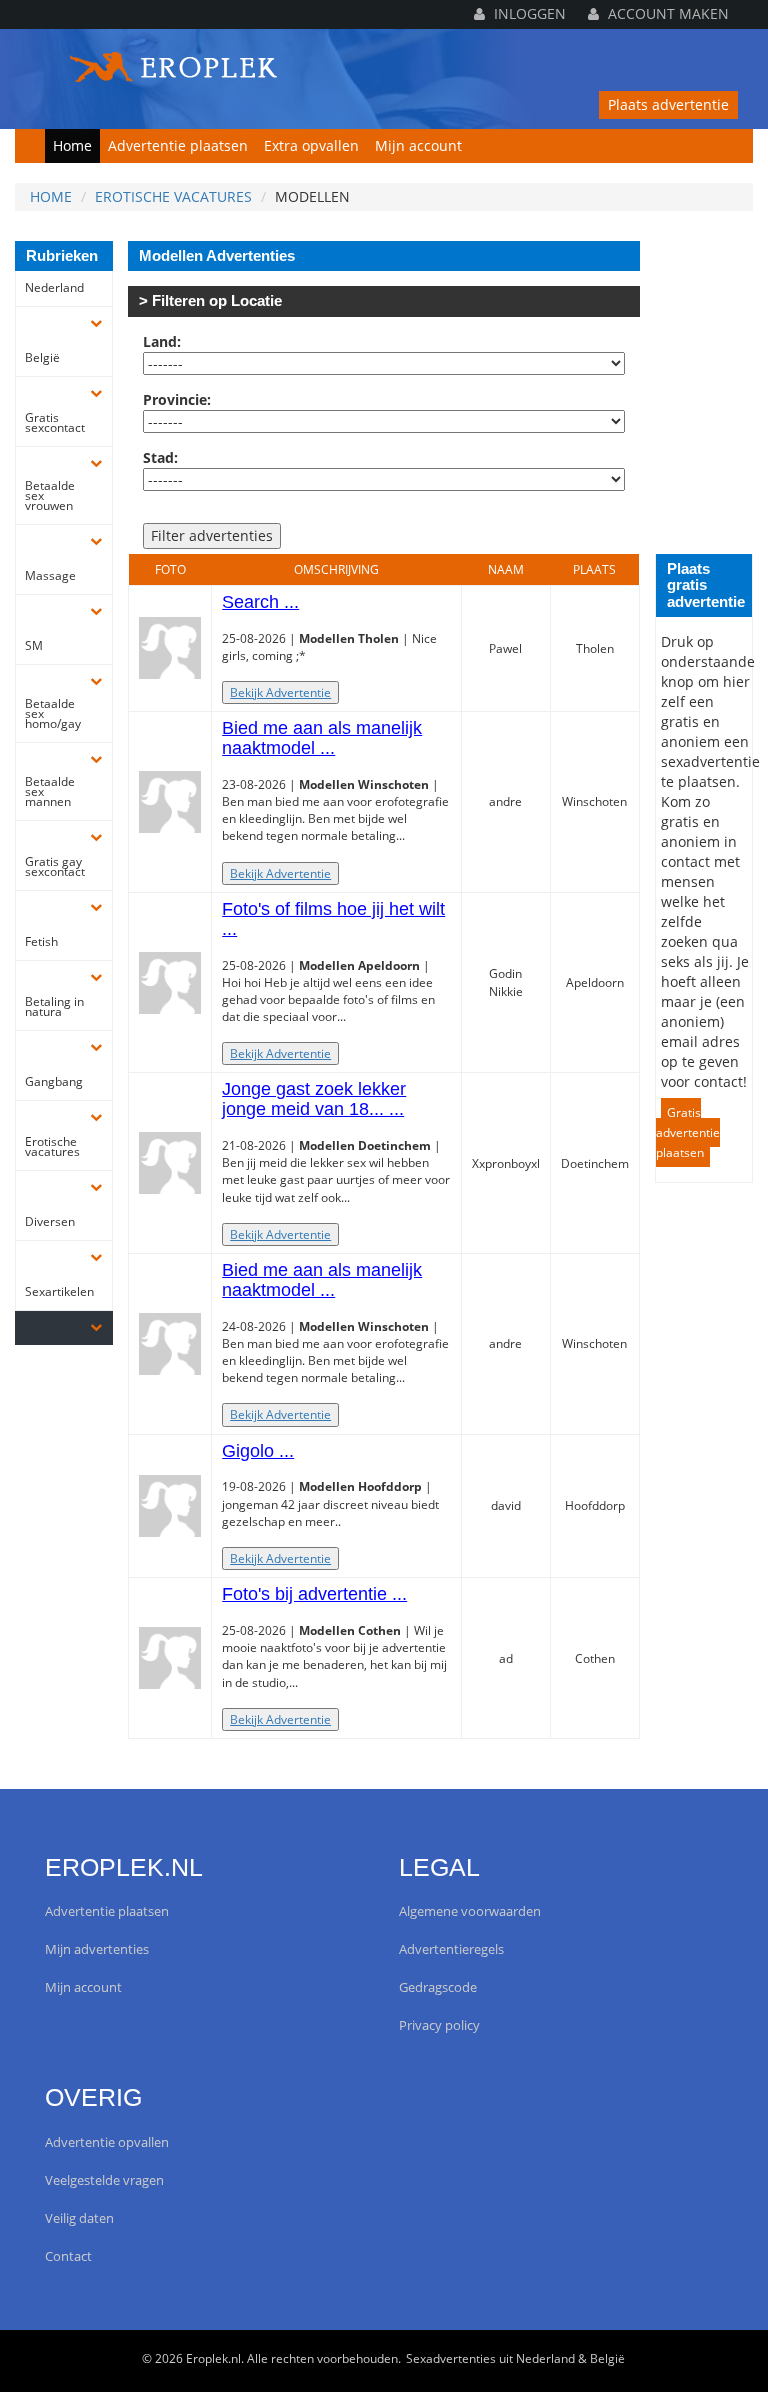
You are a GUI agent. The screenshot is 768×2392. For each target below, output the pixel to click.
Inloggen (528, 13)
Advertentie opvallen (107, 2142)
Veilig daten (79, 2218)
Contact (68, 2256)
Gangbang (54, 1082)
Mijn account (418, 145)
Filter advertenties (212, 535)
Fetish (41, 942)
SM (34, 646)
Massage (50, 576)
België (42, 358)
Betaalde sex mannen (50, 792)
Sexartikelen (57, 1292)
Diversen (50, 1222)
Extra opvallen (311, 145)
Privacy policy (439, 2025)
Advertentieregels (451, 1949)
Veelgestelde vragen (104, 2180)
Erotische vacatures (173, 196)
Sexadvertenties (451, 2358)
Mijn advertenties (97, 1949)
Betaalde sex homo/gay (53, 714)
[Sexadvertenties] (175, 62)
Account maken (666, 13)
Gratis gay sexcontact (55, 867)
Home (72, 145)
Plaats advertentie (668, 104)
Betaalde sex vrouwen (50, 496)
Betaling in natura (54, 1007)
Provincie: (177, 399)
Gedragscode (438, 1987)
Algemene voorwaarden (470, 1911)
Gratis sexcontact (55, 423)
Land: (162, 341)
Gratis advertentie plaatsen (688, 1132)
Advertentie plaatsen (178, 145)
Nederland (54, 288)
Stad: (160, 457)
